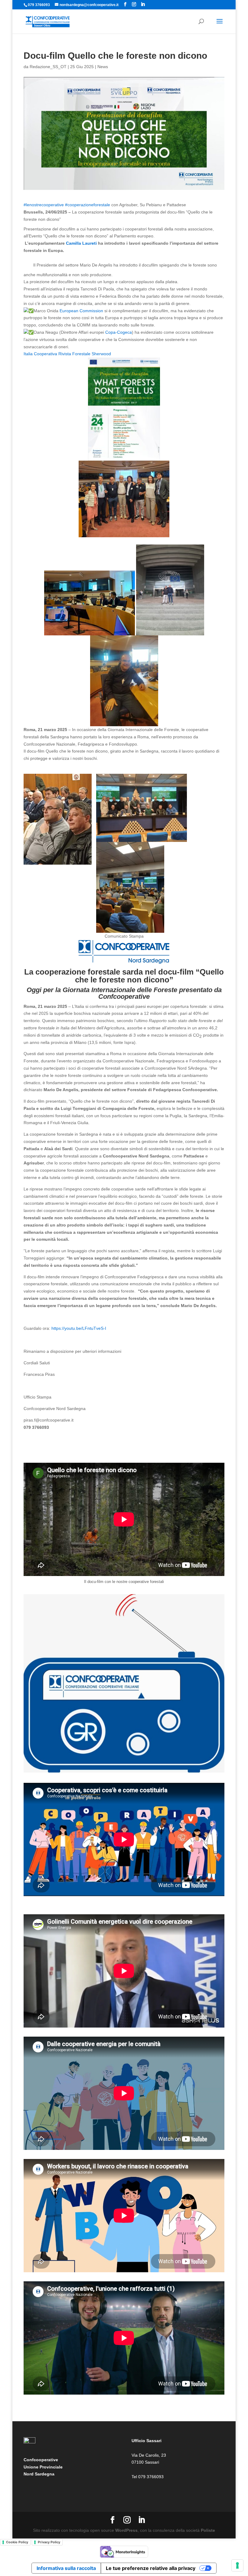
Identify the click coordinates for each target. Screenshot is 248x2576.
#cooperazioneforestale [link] (88, 205)
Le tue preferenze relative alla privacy (151, 2568)
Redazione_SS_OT (48, 67)
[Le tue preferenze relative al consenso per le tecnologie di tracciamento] (237, 2565)
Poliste (208, 2530)
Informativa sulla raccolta (66, 2568)
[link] (81, 243)
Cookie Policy (17, 2542)
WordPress (126, 2530)
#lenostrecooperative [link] (44, 205)
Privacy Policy (49, 2542)
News (103, 67)
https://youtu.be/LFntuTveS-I (79, 1328)
